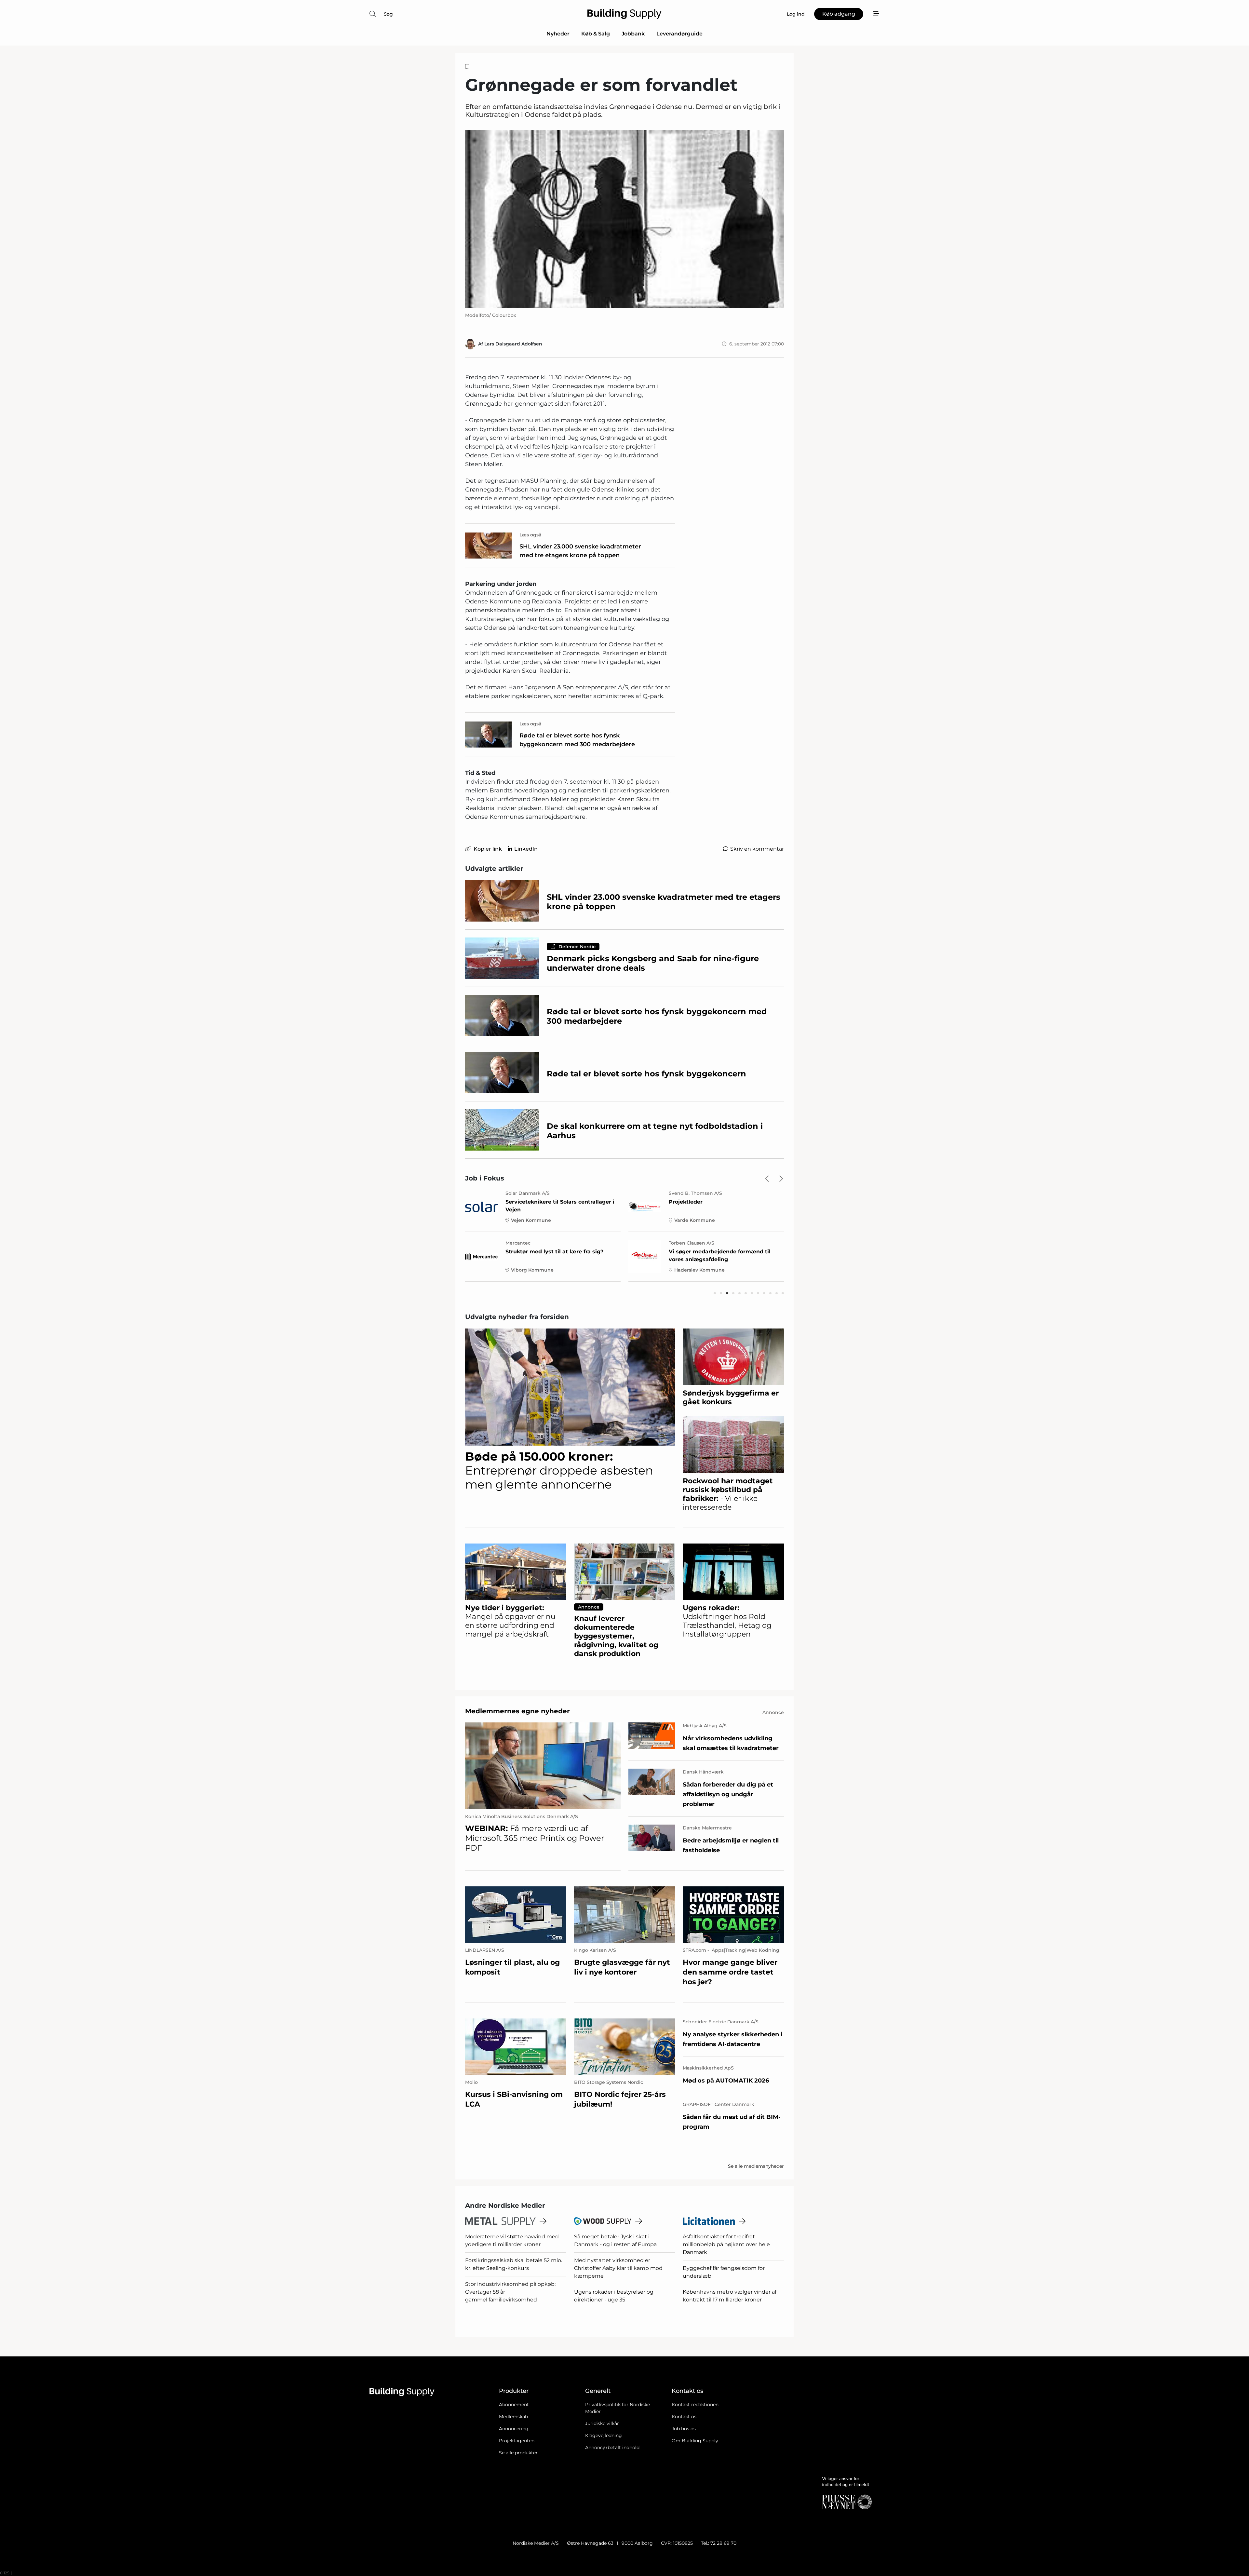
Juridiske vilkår (602, 2423)
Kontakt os (684, 2417)
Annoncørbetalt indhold (612, 2448)
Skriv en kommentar (757, 849)
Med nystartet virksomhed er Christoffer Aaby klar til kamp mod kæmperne (618, 2268)
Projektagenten (517, 2441)
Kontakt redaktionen (695, 2405)
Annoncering (514, 2429)
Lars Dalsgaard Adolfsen (513, 344)
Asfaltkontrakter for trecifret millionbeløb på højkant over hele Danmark (726, 2244)
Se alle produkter (518, 2453)
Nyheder (558, 34)
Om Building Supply (695, 2441)
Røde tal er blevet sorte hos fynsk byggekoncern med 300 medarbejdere (577, 740)
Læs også (530, 535)
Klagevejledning (604, 2435)
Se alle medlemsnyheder (756, 2166)
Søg (388, 14)
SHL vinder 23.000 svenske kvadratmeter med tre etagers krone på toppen (580, 551)
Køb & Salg (596, 34)
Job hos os (684, 2429)
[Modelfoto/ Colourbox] (624, 219)
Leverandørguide (679, 34)
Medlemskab (513, 2417)
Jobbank (633, 34)
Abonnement (514, 2405)
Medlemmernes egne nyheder (517, 1711)
